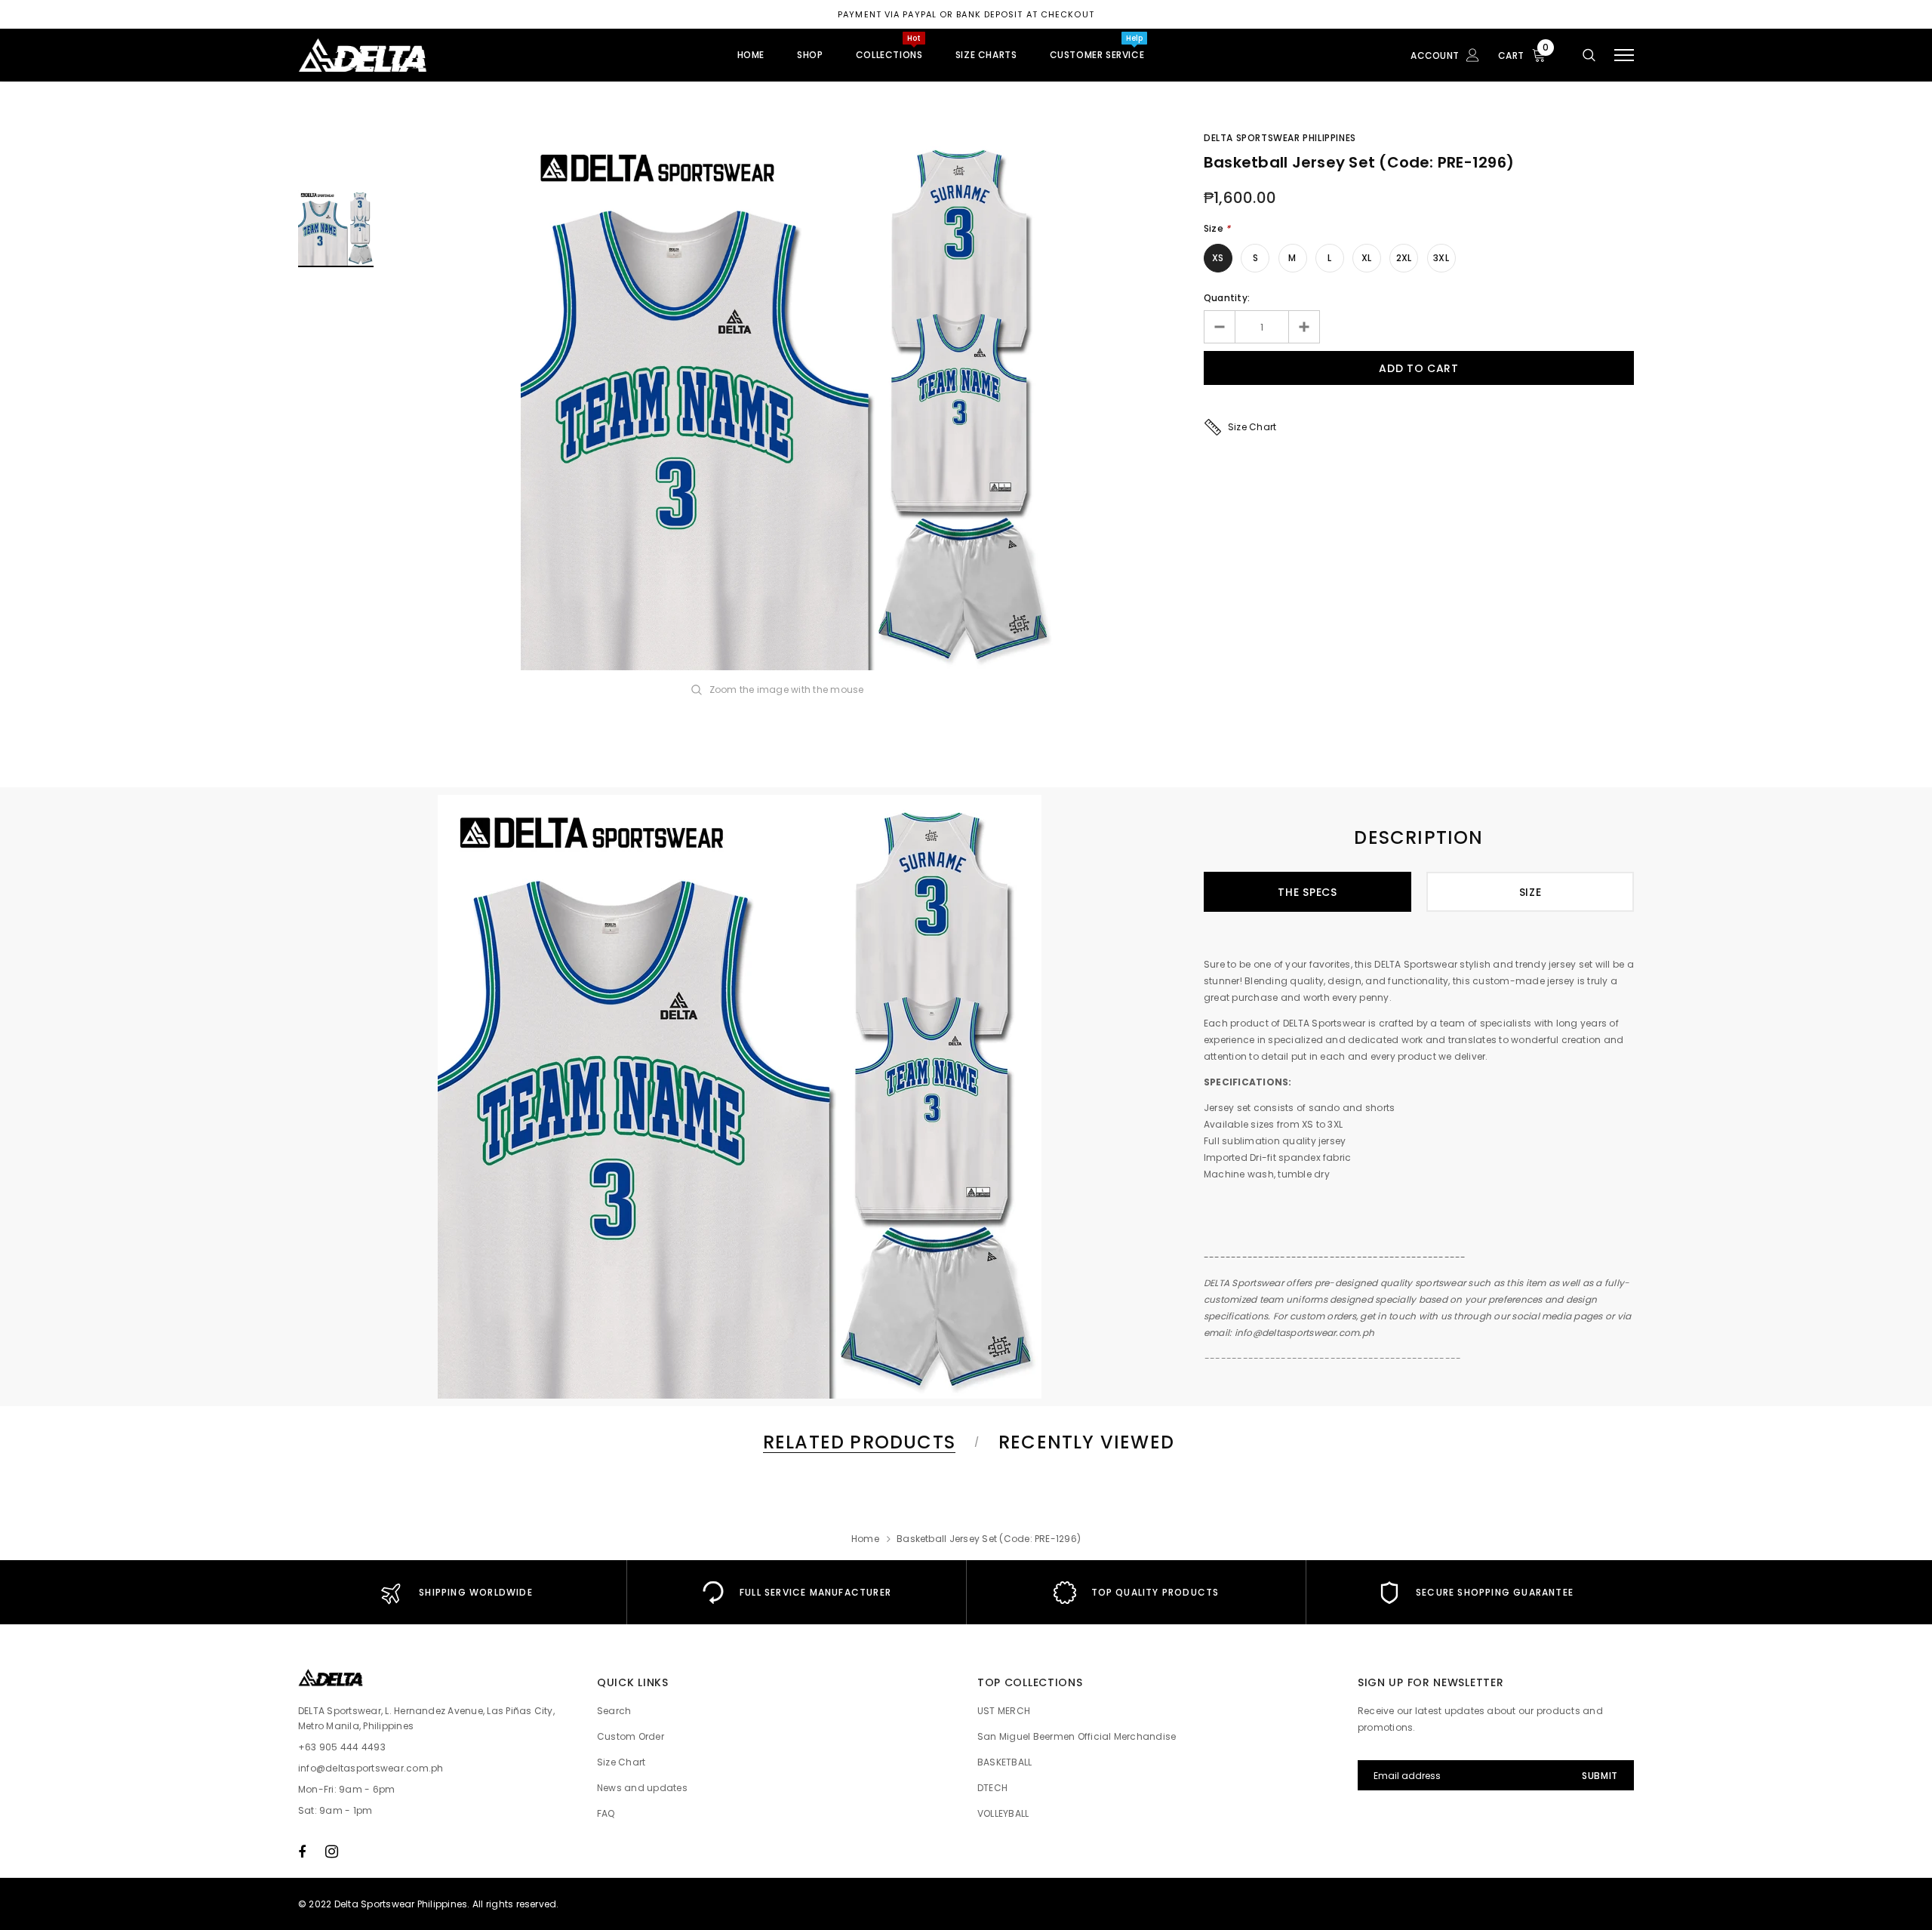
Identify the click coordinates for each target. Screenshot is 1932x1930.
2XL (1404, 258)
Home (865, 1539)
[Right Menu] (1624, 55)
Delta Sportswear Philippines (1280, 138)
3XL (1441, 258)
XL (1366, 258)
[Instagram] (332, 1852)
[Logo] (414, 55)
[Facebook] (302, 1852)
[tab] (857, 1442)
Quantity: (1227, 298)
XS (1218, 258)
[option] (789, 402)
